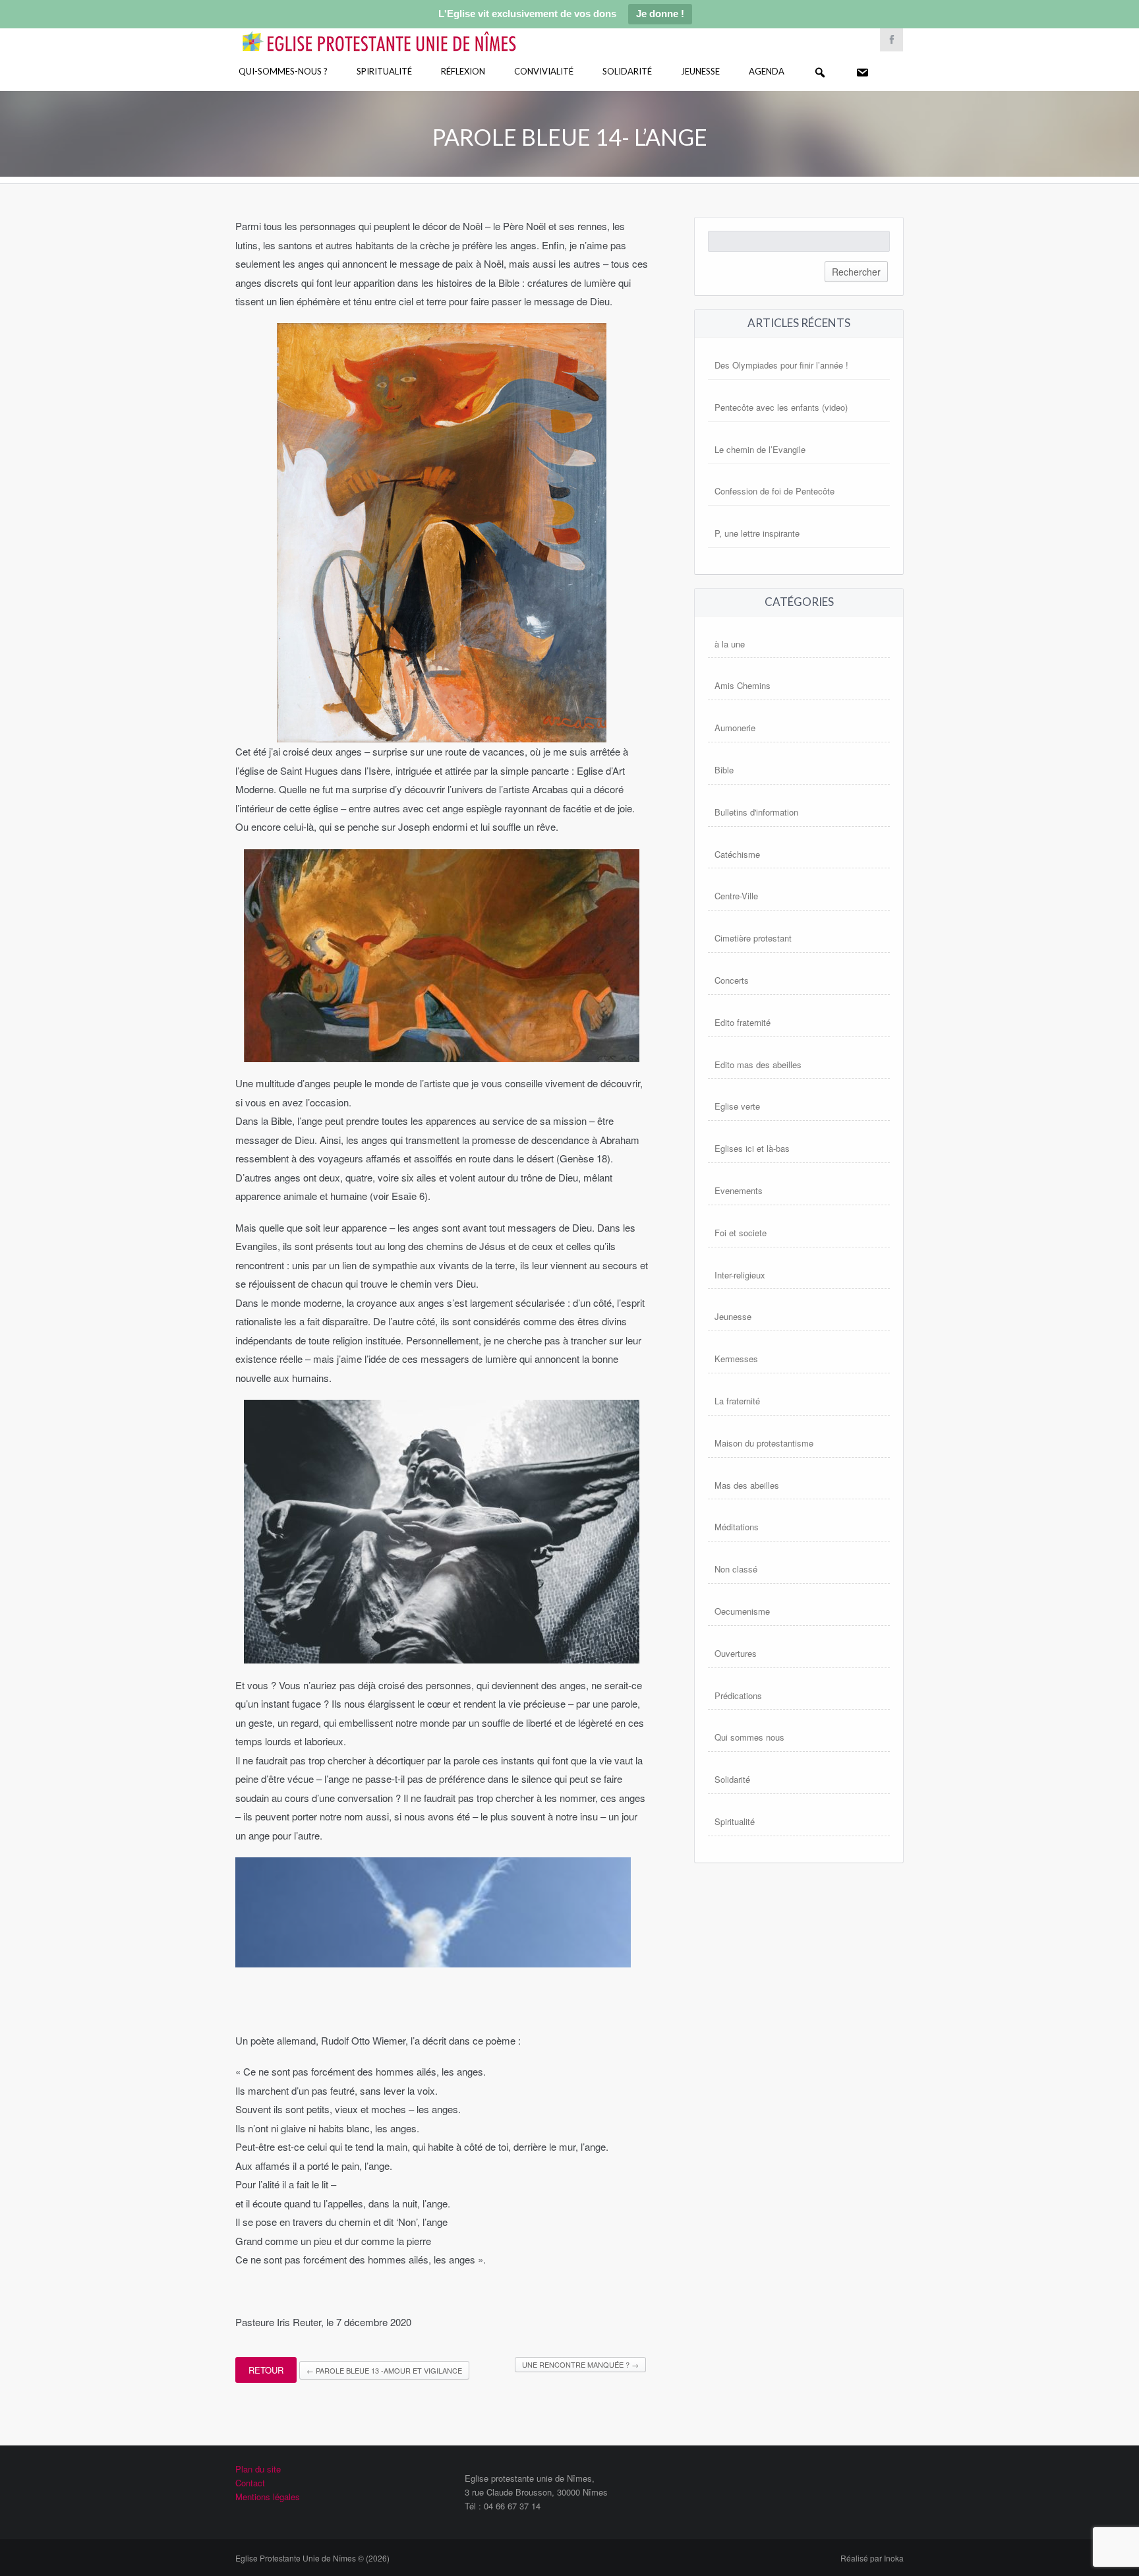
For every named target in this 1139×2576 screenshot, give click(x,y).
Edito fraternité (743, 1022)
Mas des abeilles (747, 1485)
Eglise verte (737, 1106)
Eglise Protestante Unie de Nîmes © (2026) (312, 2558)
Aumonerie (735, 728)
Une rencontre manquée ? (580, 2364)
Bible (724, 770)
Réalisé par (872, 2558)
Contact (250, 2483)
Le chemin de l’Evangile (760, 449)
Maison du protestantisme (764, 1443)
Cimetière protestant (753, 938)
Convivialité (544, 71)
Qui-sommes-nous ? (283, 71)
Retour (266, 2370)
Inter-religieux (740, 1275)
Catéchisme (737, 854)
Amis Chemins (743, 685)
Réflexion (463, 71)
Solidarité (627, 71)
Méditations (737, 1527)
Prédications (738, 1695)
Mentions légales (268, 2497)
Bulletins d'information (756, 812)
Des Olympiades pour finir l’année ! (781, 365)
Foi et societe (741, 1233)
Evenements (739, 1190)
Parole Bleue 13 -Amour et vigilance (384, 2370)
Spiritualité (384, 71)
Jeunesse (700, 71)
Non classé (736, 1569)
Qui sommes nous (749, 1737)
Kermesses (736, 1359)
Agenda (767, 71)
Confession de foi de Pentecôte (774, 491)
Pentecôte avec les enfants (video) (781, 407)
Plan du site (258, 2469)
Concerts (732, 980)
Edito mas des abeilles (758, 1064)
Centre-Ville (736, 896)
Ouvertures (736, 1653)
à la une (730, 644)
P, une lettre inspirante (757, 533)
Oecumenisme (742, 1611)
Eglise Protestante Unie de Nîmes (398, 33)
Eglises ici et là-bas (752, 1148)
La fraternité (737, 1401)
